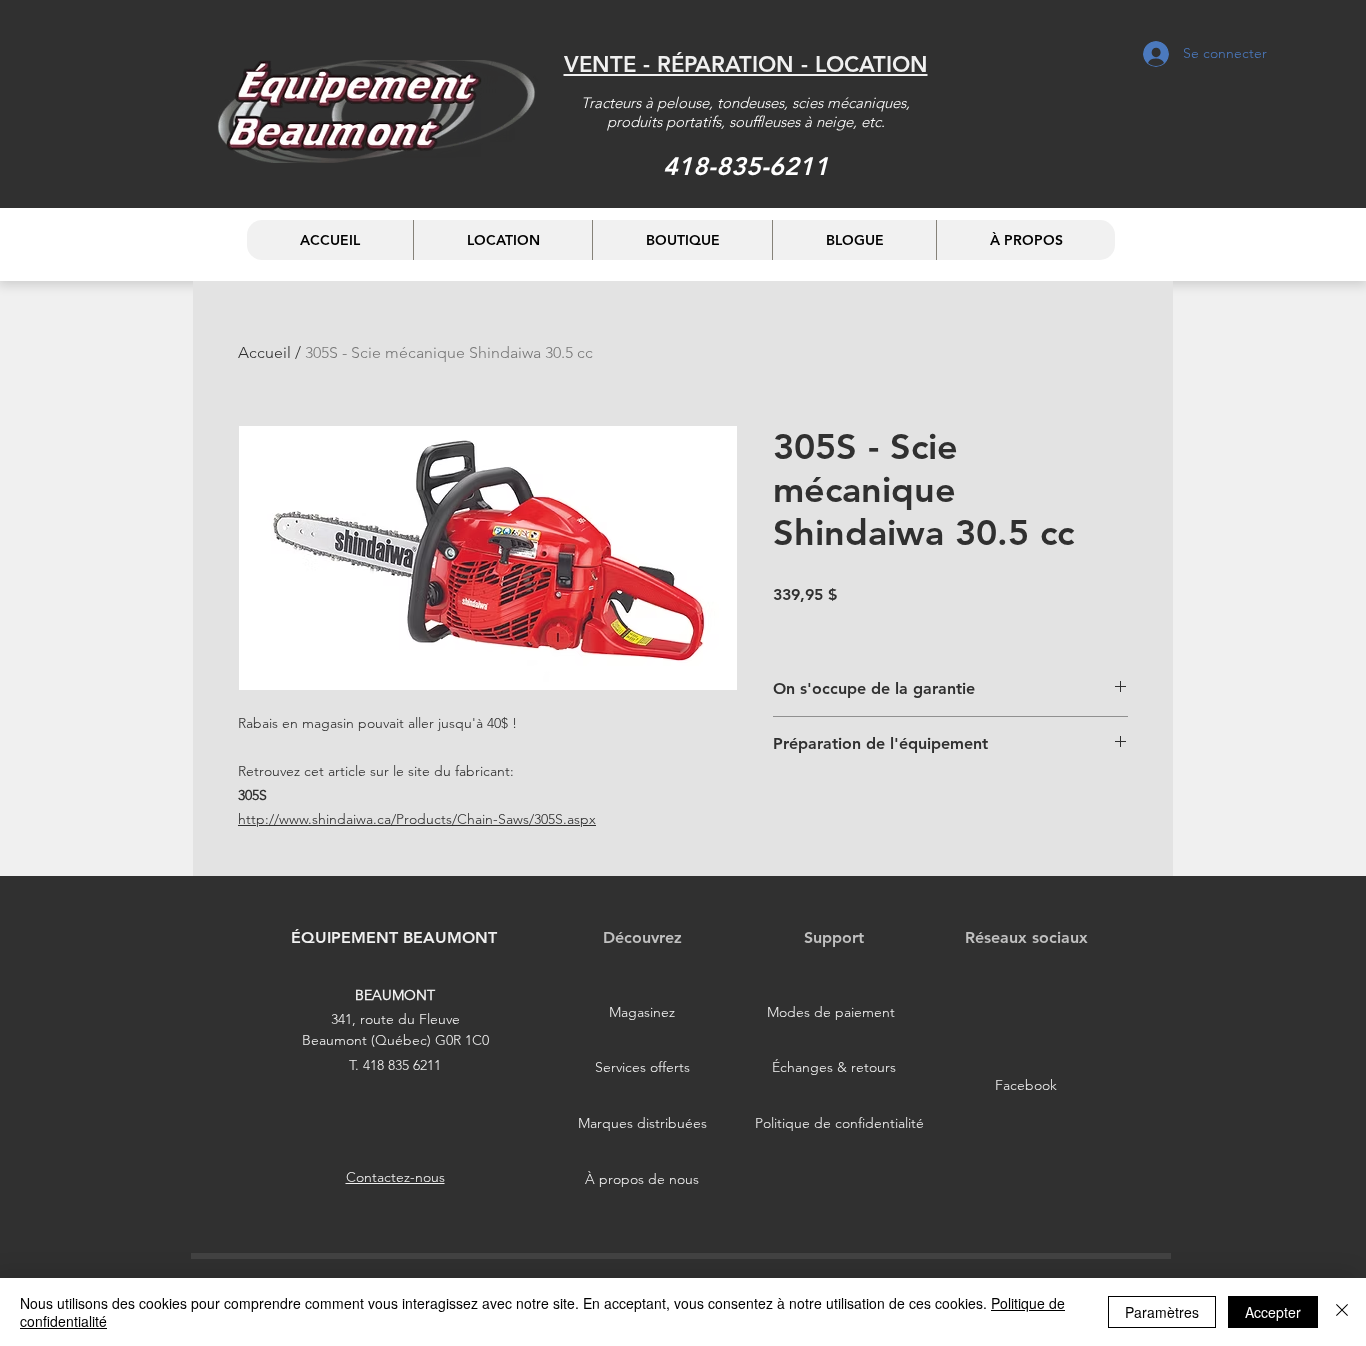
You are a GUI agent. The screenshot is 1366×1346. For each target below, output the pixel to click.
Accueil (264, 352)
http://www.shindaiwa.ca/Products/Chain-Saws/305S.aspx (417, 819)
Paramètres (1162, 1312)
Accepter (1273, 1312)
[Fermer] (1342, 1312)
